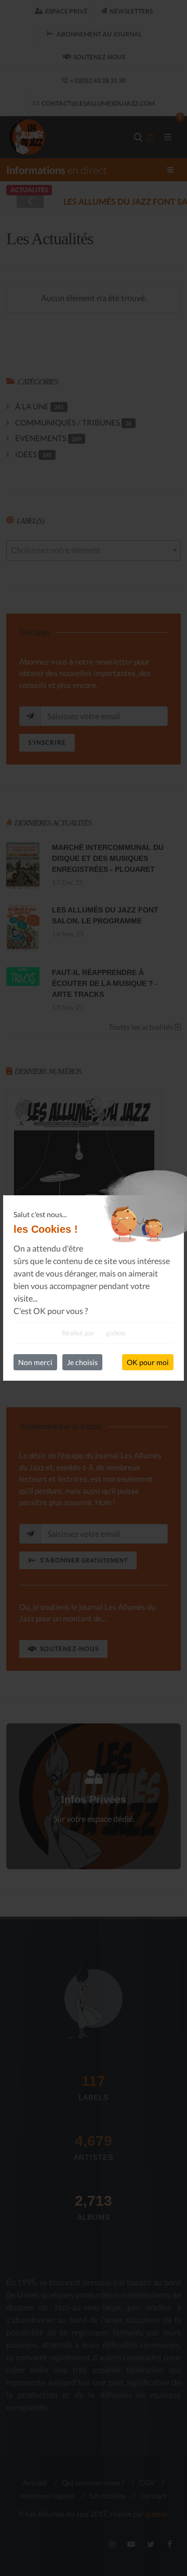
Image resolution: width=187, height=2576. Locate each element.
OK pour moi (148, 1362)
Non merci (35, 1362)
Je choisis (82, 1362)
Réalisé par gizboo (94, 1333)
